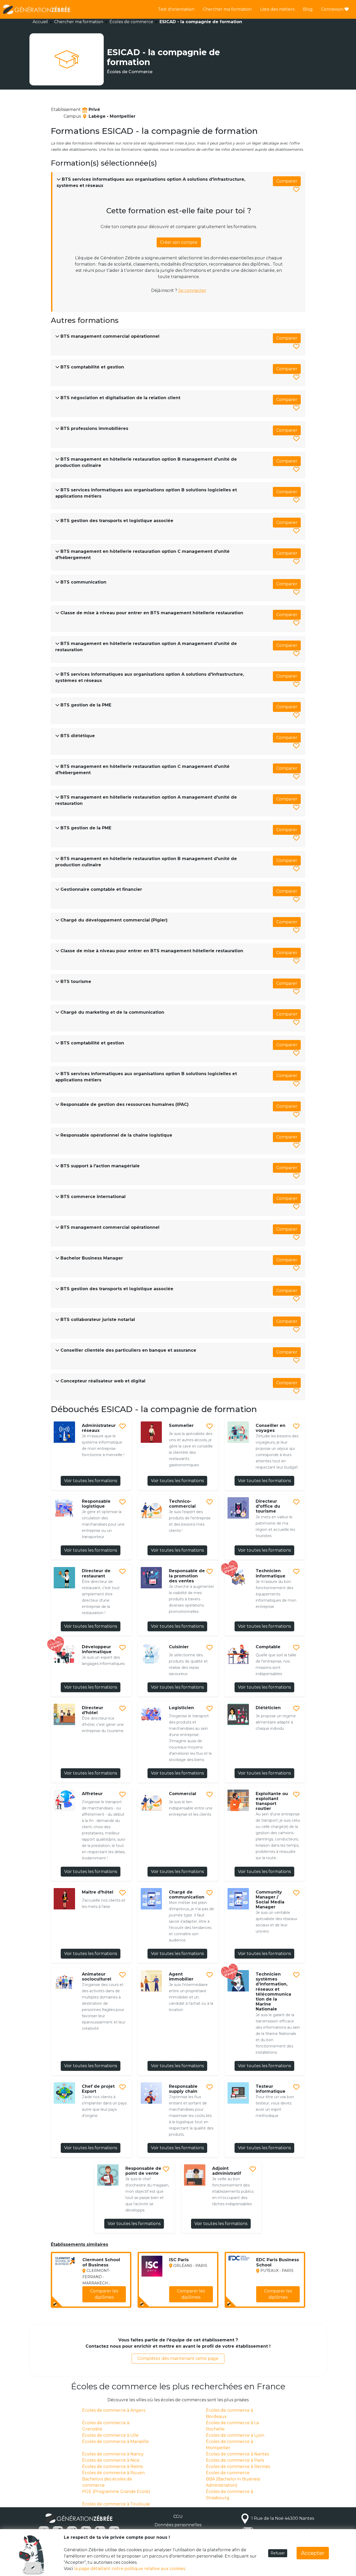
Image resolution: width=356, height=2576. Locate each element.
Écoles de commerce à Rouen (113, 2473)
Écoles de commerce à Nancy (113, 2454)
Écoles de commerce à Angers (114, 2410)
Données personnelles (178, 2525)
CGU (178, 2517)
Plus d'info (112, 2300)
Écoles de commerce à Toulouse (116, 2504)
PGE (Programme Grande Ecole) (116, 2492)
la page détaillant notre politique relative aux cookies (130, 2569)
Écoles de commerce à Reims (112, 2467)
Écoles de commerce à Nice (111, 2460)
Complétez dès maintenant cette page (178, 2358)
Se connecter (192, 290)
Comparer (287, 181)
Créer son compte (179, 242)
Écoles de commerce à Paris (235, 2460)
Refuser (278, 2553)
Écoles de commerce (131, 22)
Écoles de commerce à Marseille (115, 2442)
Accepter (313, 2553)
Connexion (333, 9)
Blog (308, 9)
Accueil (40, 22)
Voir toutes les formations (91, 1481)
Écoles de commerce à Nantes (237, 2454)
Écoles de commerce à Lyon (235, 2435)
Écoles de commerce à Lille (110, 2435)
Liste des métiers (277, 9)
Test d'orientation (176, 9)
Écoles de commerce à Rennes (238, 2467)
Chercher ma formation (227, 9)
